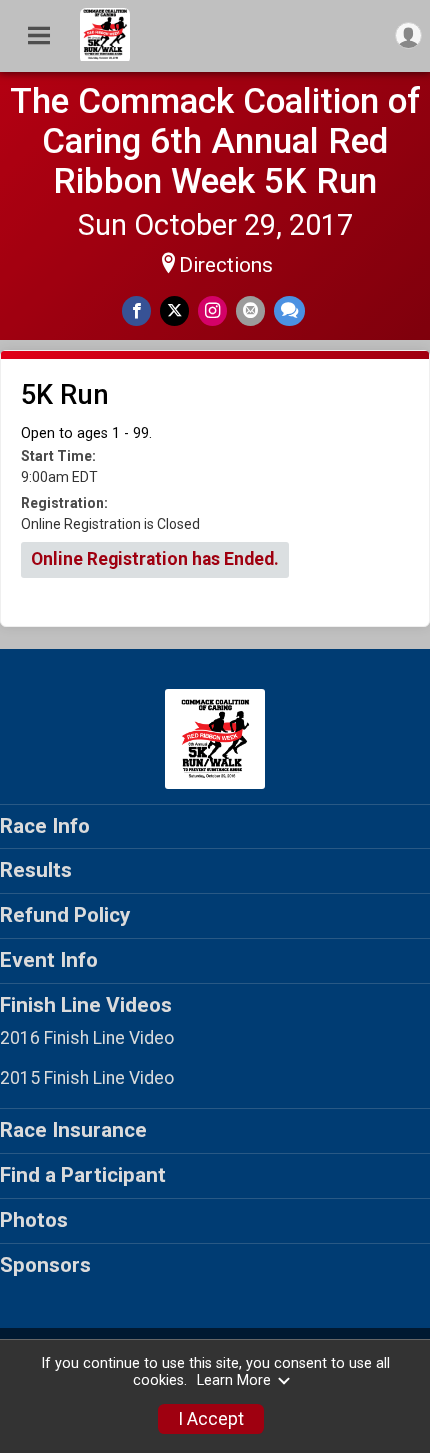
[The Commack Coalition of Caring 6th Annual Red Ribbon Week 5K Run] (105, 56)
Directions (226, 265)
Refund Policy (65, 915)
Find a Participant (83, 1175)
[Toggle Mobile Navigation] (39, 36)
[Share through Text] (289, 310)
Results (36, 870)
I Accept (211, 1419)
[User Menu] (408, 35)
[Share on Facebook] (136, 310)
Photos (34, 1220)
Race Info (45, 826)
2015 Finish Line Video (87, 1078)
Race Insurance (73, 1130)
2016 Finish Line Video (87, 1038)
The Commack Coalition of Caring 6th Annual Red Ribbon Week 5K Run (215, 141)
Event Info (49, 960)
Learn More (234, 1380)
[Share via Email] (250, 310)
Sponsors (45, 1265)
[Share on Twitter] (174, 310)
